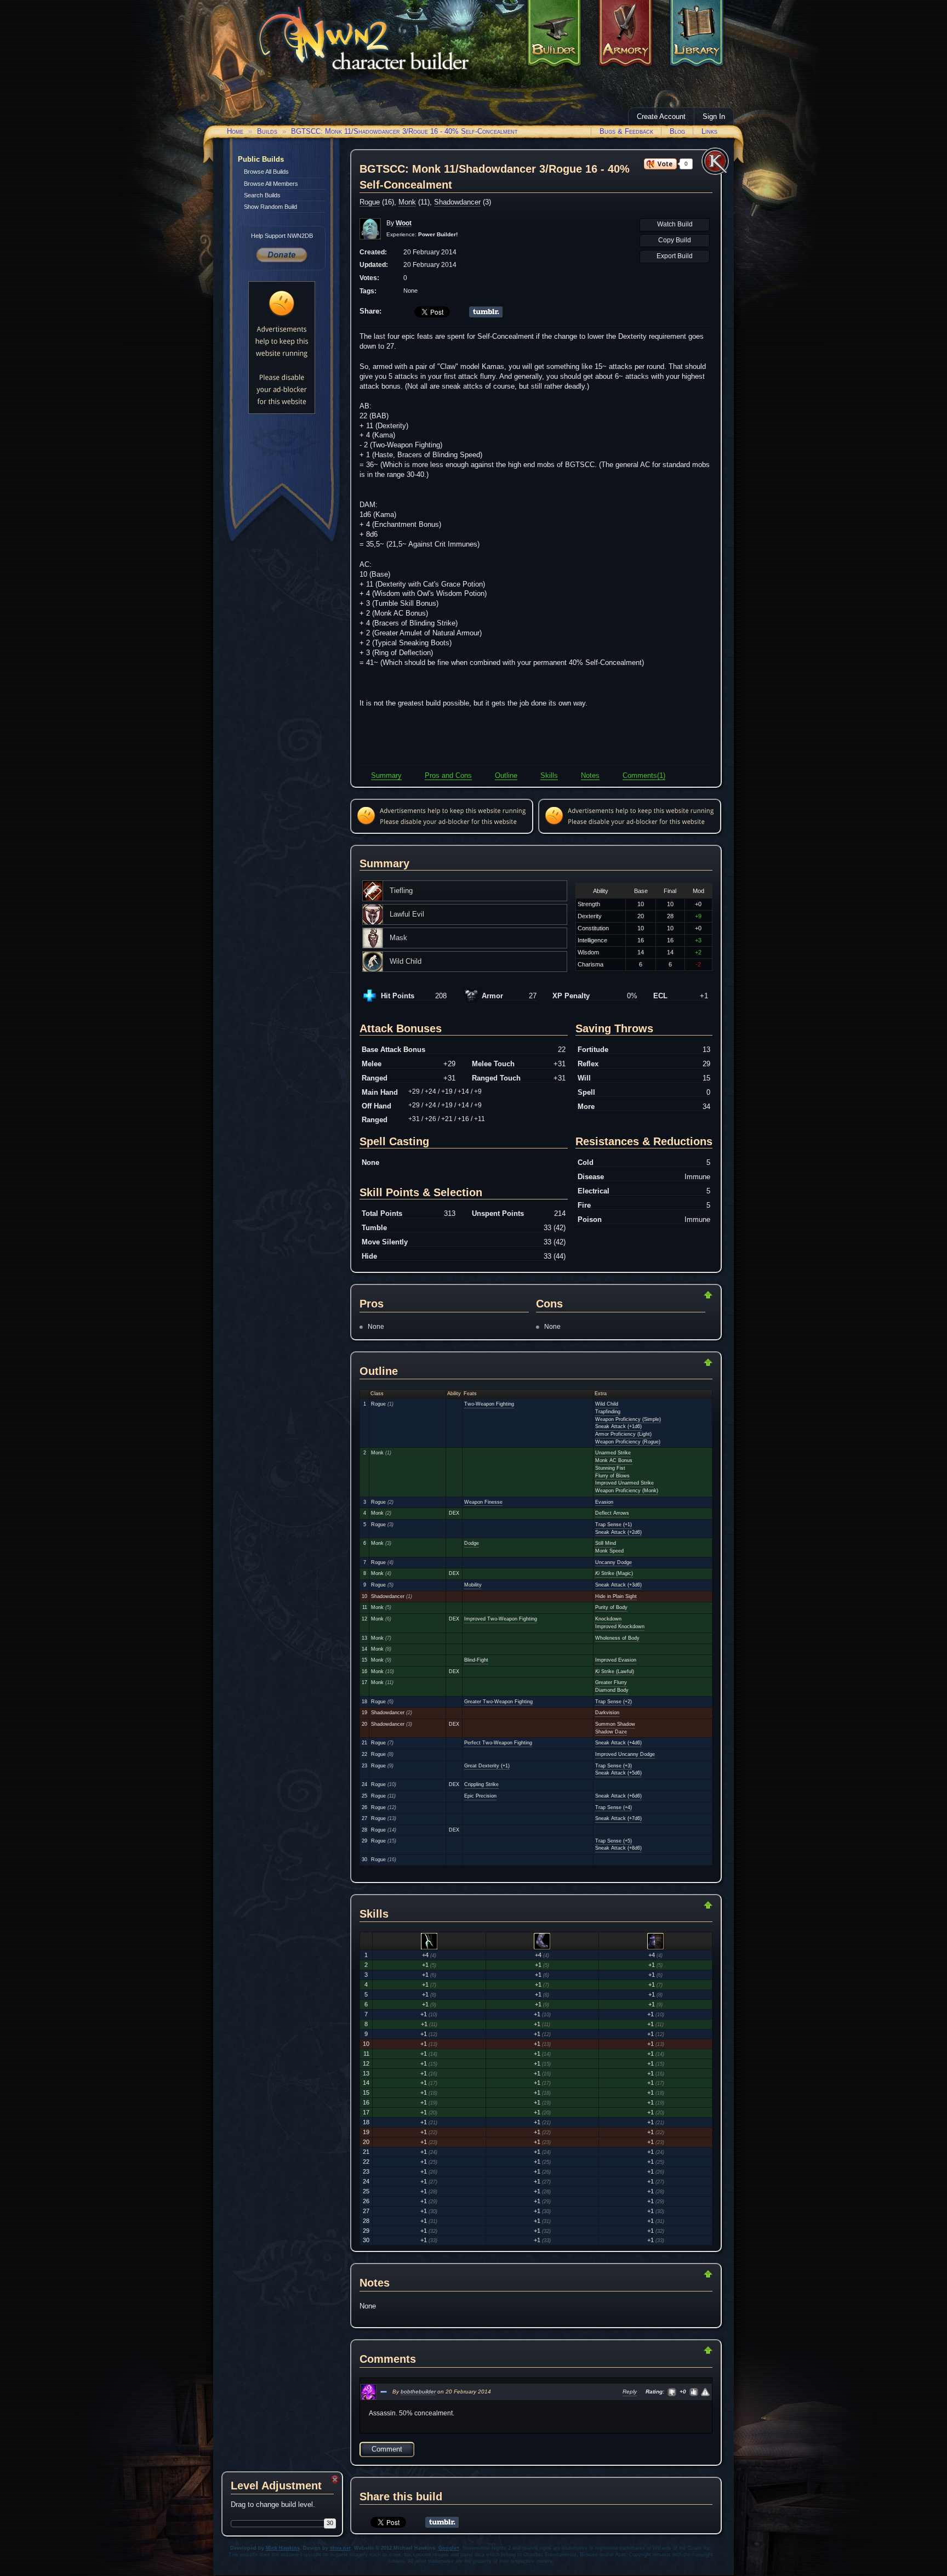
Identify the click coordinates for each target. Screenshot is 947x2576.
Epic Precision (480, 1796)
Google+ (449, 2548)
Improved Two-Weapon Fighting (501, 1619)
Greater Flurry (611, 1682)
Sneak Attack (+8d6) (618, 1848)
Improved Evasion (616, 1660)
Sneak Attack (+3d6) (618, 1585)
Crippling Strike (481, 1784)
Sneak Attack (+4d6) (618, 1743)
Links (709, 131)
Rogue (370, 202)
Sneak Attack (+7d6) (618, 1818)
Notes (590, 775)
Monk (407, 202)
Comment (387, 2449)
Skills (549, 775)
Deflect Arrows (612, 1513)
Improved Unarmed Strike (624, 1483)
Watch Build (675, 224)
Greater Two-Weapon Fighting (498, 1702)
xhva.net (340, 2548)
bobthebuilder (418, 2392)
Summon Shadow (615, 1724)
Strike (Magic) (614, 1573)
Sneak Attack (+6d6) (618, 1796)
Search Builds (262, 195)
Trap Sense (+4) (614, 1807)
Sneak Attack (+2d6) (618, 1532)
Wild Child (607, 1404)
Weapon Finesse (483, 1502)
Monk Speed (609, 1551)
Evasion (604, 1502)
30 (330, 2523)
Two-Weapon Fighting (489, 1404)
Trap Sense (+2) (614, 1702)
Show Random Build (270, 207)
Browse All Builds (266, 172)
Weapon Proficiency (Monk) (627, 1491)
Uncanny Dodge (614, 1562)
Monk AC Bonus (614, 1460)
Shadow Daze (611, 1732)
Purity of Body (611, 1607)
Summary (386, 775)
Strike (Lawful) (615, 1671)
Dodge (472, 1543)
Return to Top (673, 1295)
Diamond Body (612, 1690)
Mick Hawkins (283, 2548)
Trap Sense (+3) (614, 1766)
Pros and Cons (448, 775)
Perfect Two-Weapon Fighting (498, 1743)
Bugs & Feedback (626, 131)
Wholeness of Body (617, 1638)
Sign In (714, 116)
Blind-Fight (476, 1660)
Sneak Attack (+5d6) (618, 1773)
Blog (677, 131)
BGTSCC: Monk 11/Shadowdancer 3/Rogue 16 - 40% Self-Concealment (404, 131)
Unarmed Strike (613, 1453)
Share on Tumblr (486, 312)
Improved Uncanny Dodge (625, 1754)
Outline (506, 775)
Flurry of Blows (612, 1476)
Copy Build (675, 240)
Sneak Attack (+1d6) (618, 1426)
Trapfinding (608, 1412)
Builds (267, 131)
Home (235, 131)
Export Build (675, 256)
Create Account (661, 116)
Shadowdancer (457, 202)
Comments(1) (644, 775)
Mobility (473, 1585)
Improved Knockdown (620, 1627)
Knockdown (608, 1619)
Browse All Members (271, 184)
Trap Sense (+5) (614, 1841)
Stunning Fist (610, 1468)
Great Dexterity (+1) (487, 1766)
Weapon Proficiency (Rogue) (628, 1442)
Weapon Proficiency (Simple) (628, 1419)
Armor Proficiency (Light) (623, 1434)
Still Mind (606, 1543)
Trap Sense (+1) (614, 1525)
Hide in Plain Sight (616, 1596)
